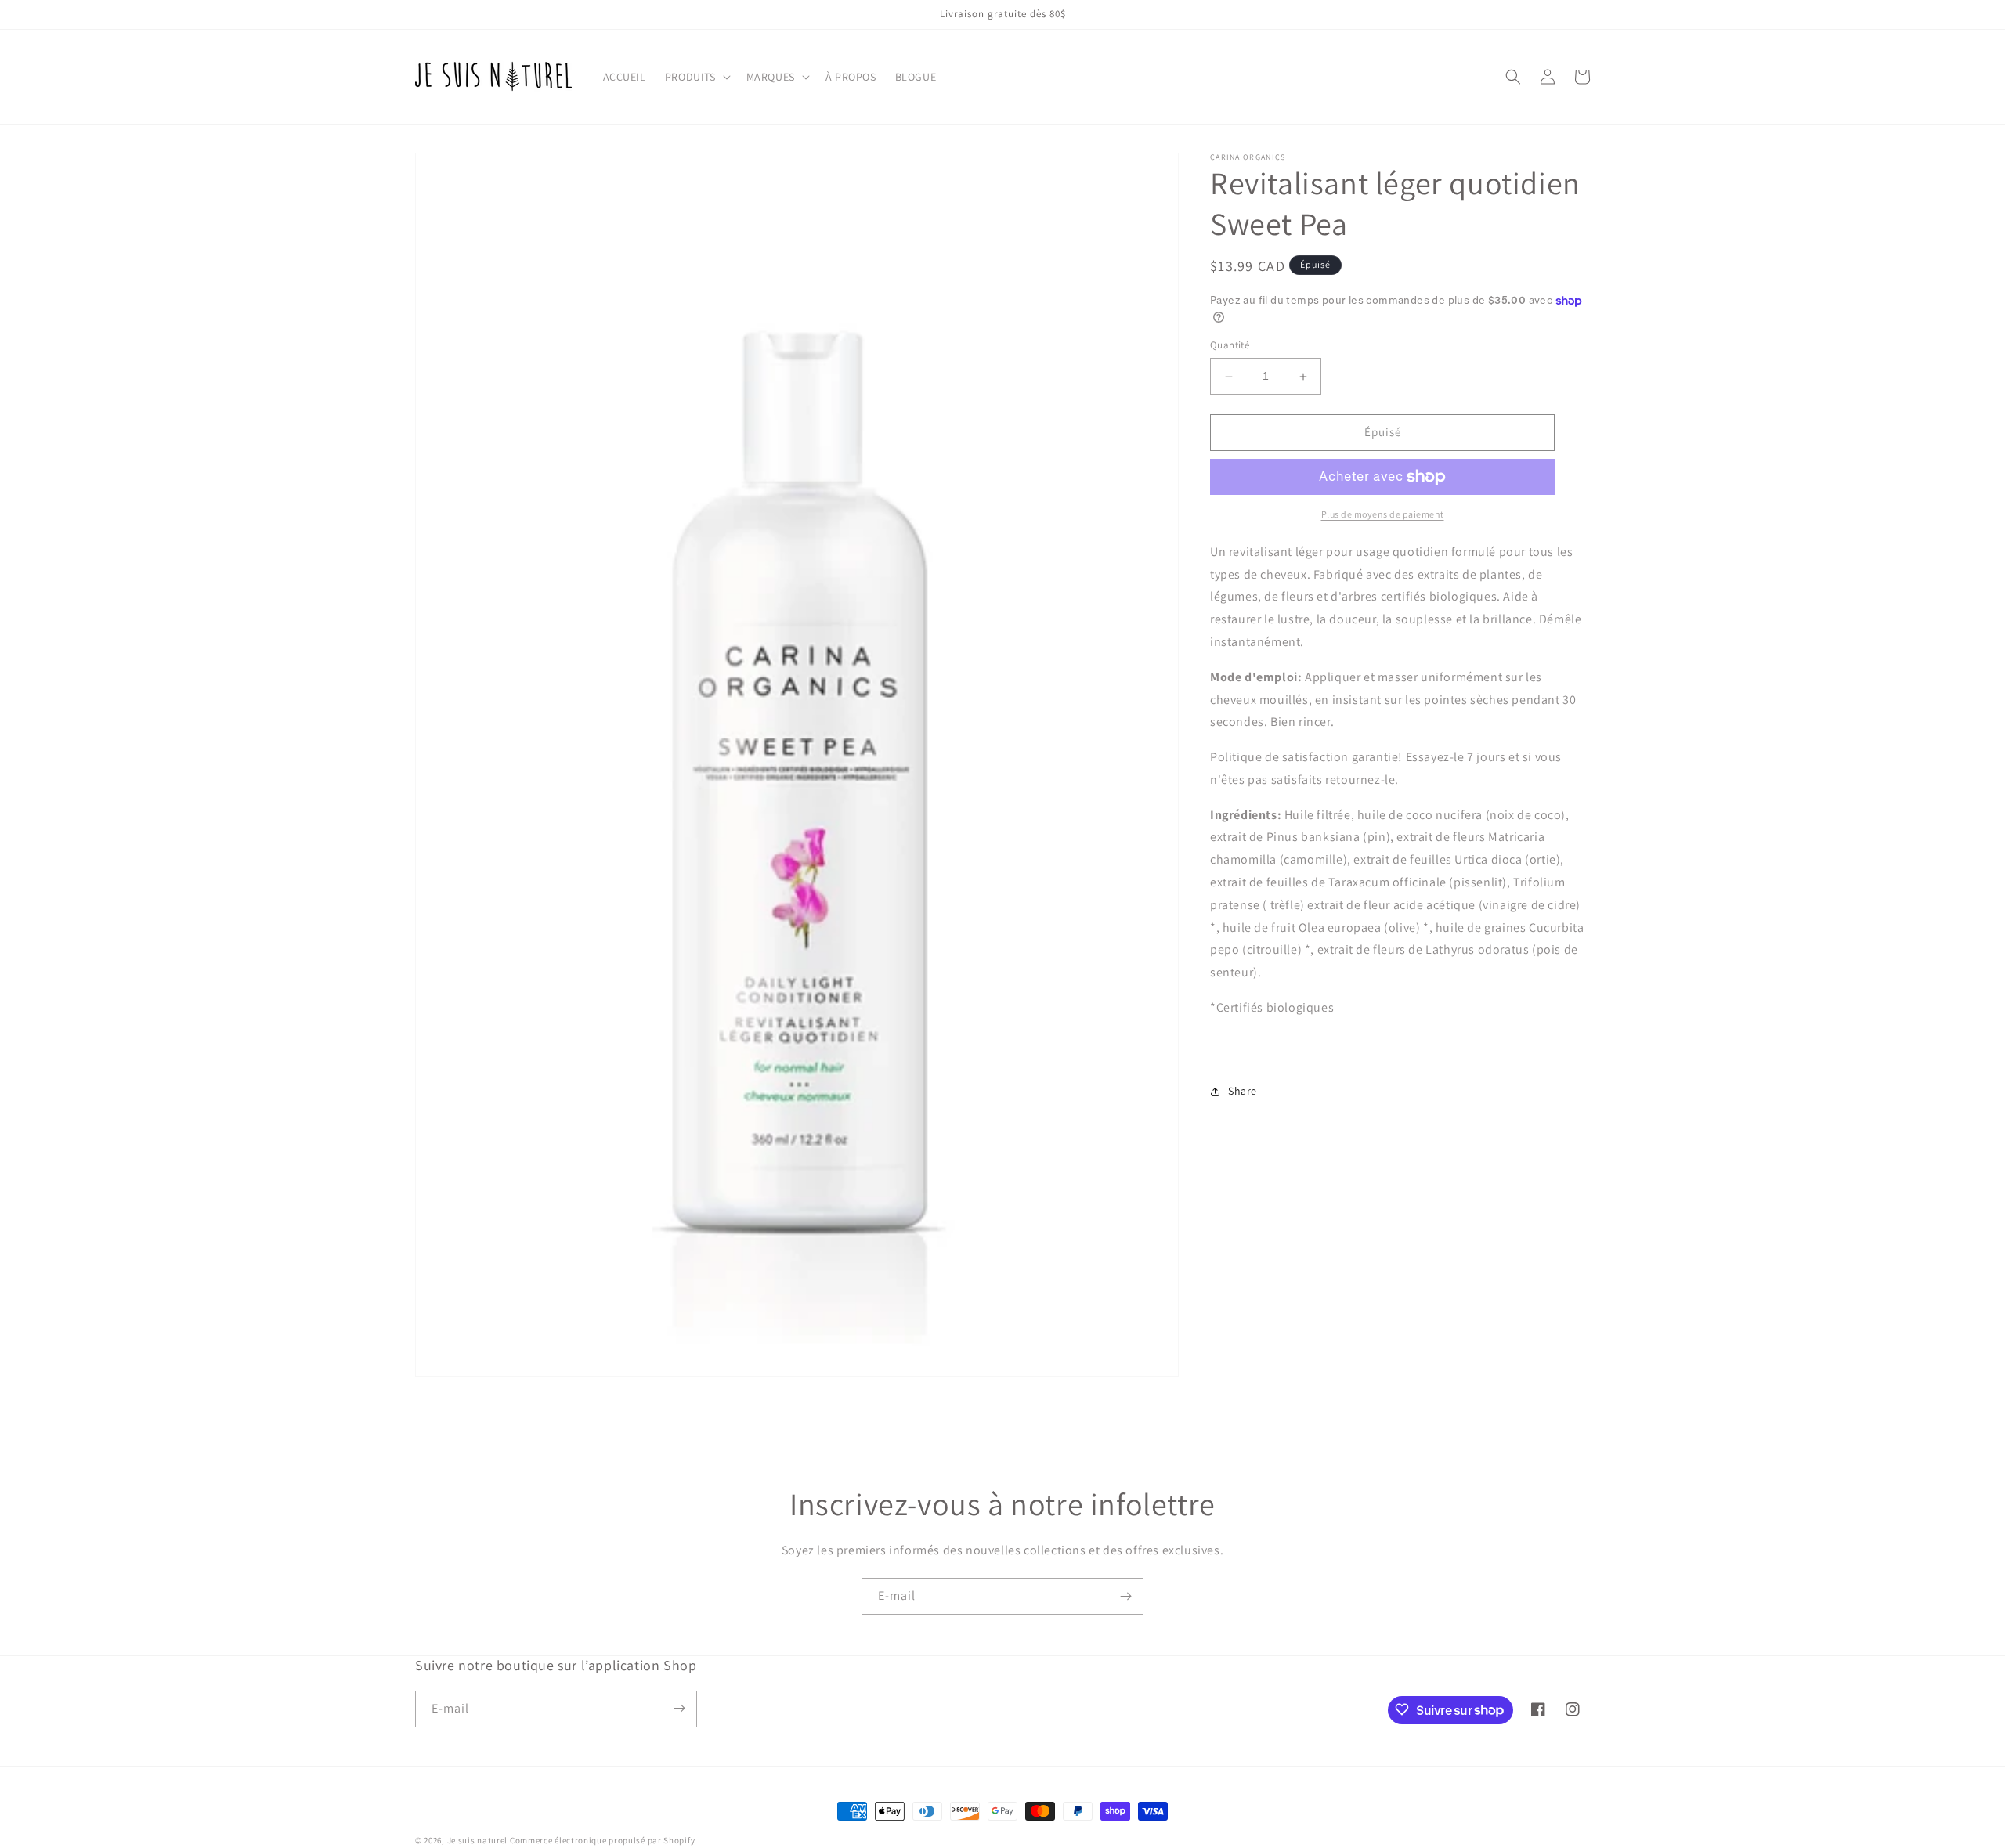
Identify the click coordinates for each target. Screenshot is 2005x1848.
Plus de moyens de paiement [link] (1383, 514)
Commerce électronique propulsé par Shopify (602, 1840)
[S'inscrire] (1125, 1596)
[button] (696, 77)
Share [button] (1243, 1091)
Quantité (1230, 346)
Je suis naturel (478, 1840)
